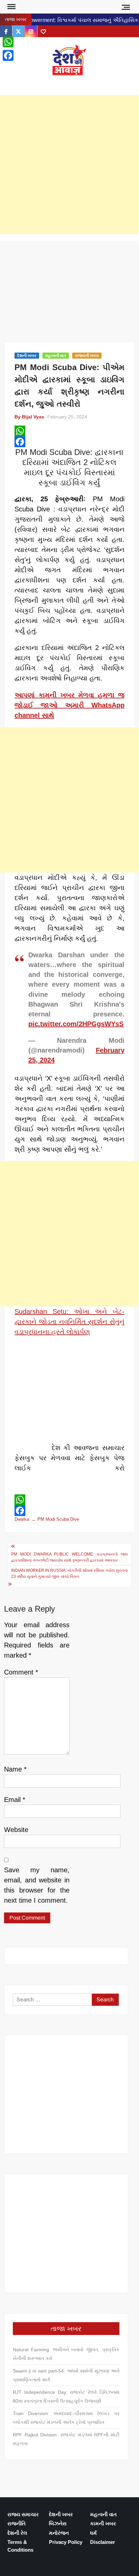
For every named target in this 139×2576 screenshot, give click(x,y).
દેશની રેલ (17, 2533)
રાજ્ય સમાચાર (23, 2514)
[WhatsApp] (69, 431)
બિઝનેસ (58, 2523)
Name (15, 1769)
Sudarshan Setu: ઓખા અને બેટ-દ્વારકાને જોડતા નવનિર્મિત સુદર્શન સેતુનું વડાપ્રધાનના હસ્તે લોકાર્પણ (69, 1322)
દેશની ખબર (27, 356)
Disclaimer (103, 2542)
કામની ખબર (103, 2523)
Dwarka (22, 1519)
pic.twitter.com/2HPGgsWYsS (76, 1024)
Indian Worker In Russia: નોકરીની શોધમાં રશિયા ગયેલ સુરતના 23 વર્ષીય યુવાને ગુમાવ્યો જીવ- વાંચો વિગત (69, 1573)
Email (15, 1800)
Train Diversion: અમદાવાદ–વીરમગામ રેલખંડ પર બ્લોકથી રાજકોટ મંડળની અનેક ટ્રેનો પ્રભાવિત (66, 2418)
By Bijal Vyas (29, 417)
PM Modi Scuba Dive (58, 1519)
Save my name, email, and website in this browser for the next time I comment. (37, 1885)
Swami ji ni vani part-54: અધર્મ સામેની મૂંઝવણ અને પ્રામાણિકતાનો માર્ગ (66, 2375)
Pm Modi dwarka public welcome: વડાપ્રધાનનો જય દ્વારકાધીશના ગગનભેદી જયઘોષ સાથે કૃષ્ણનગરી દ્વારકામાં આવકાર (69, 1557)
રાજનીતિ (17, 2523)
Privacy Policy (66, 2542)
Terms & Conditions (20, 2546)
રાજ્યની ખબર (87, 356)
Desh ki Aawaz (69, 83)
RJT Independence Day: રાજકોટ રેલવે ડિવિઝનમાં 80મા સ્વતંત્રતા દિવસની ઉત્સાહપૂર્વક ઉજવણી (66, 2397)
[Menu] (11, 7)
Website (16, 1830)
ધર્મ (93, 2533)
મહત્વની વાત (56, 356)
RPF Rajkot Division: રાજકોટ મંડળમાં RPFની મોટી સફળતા (66, 2439)
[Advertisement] (69, 165)
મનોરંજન (59, 2533)
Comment (21, 1672)
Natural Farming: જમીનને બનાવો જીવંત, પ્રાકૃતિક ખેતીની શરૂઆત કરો (66, 2354)
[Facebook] (69, 442)
